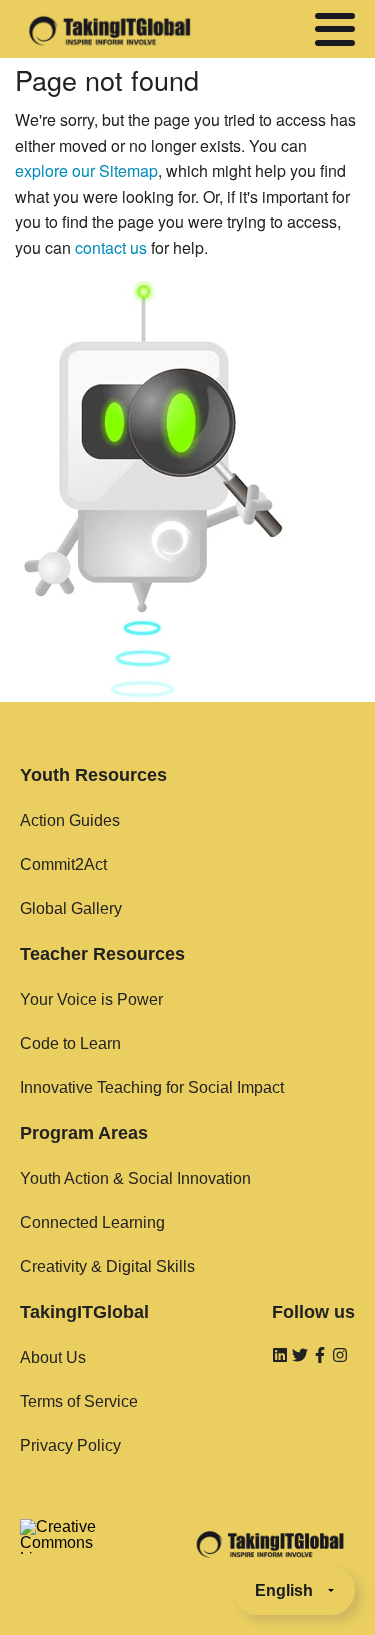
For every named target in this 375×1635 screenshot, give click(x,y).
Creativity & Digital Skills (107, 1266)
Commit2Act (63, 864)
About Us (53, 1357)
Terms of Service (79, 1401)
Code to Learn (70, 1043)
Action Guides (70, 820)
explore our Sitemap (86, 170)
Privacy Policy (70, 1445)
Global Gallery (71, 908)
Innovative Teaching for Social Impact (152, 1087)
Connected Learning (92, 1222)
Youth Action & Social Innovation (135, 1178)
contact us (111, 247)
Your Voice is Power (91, 999)
